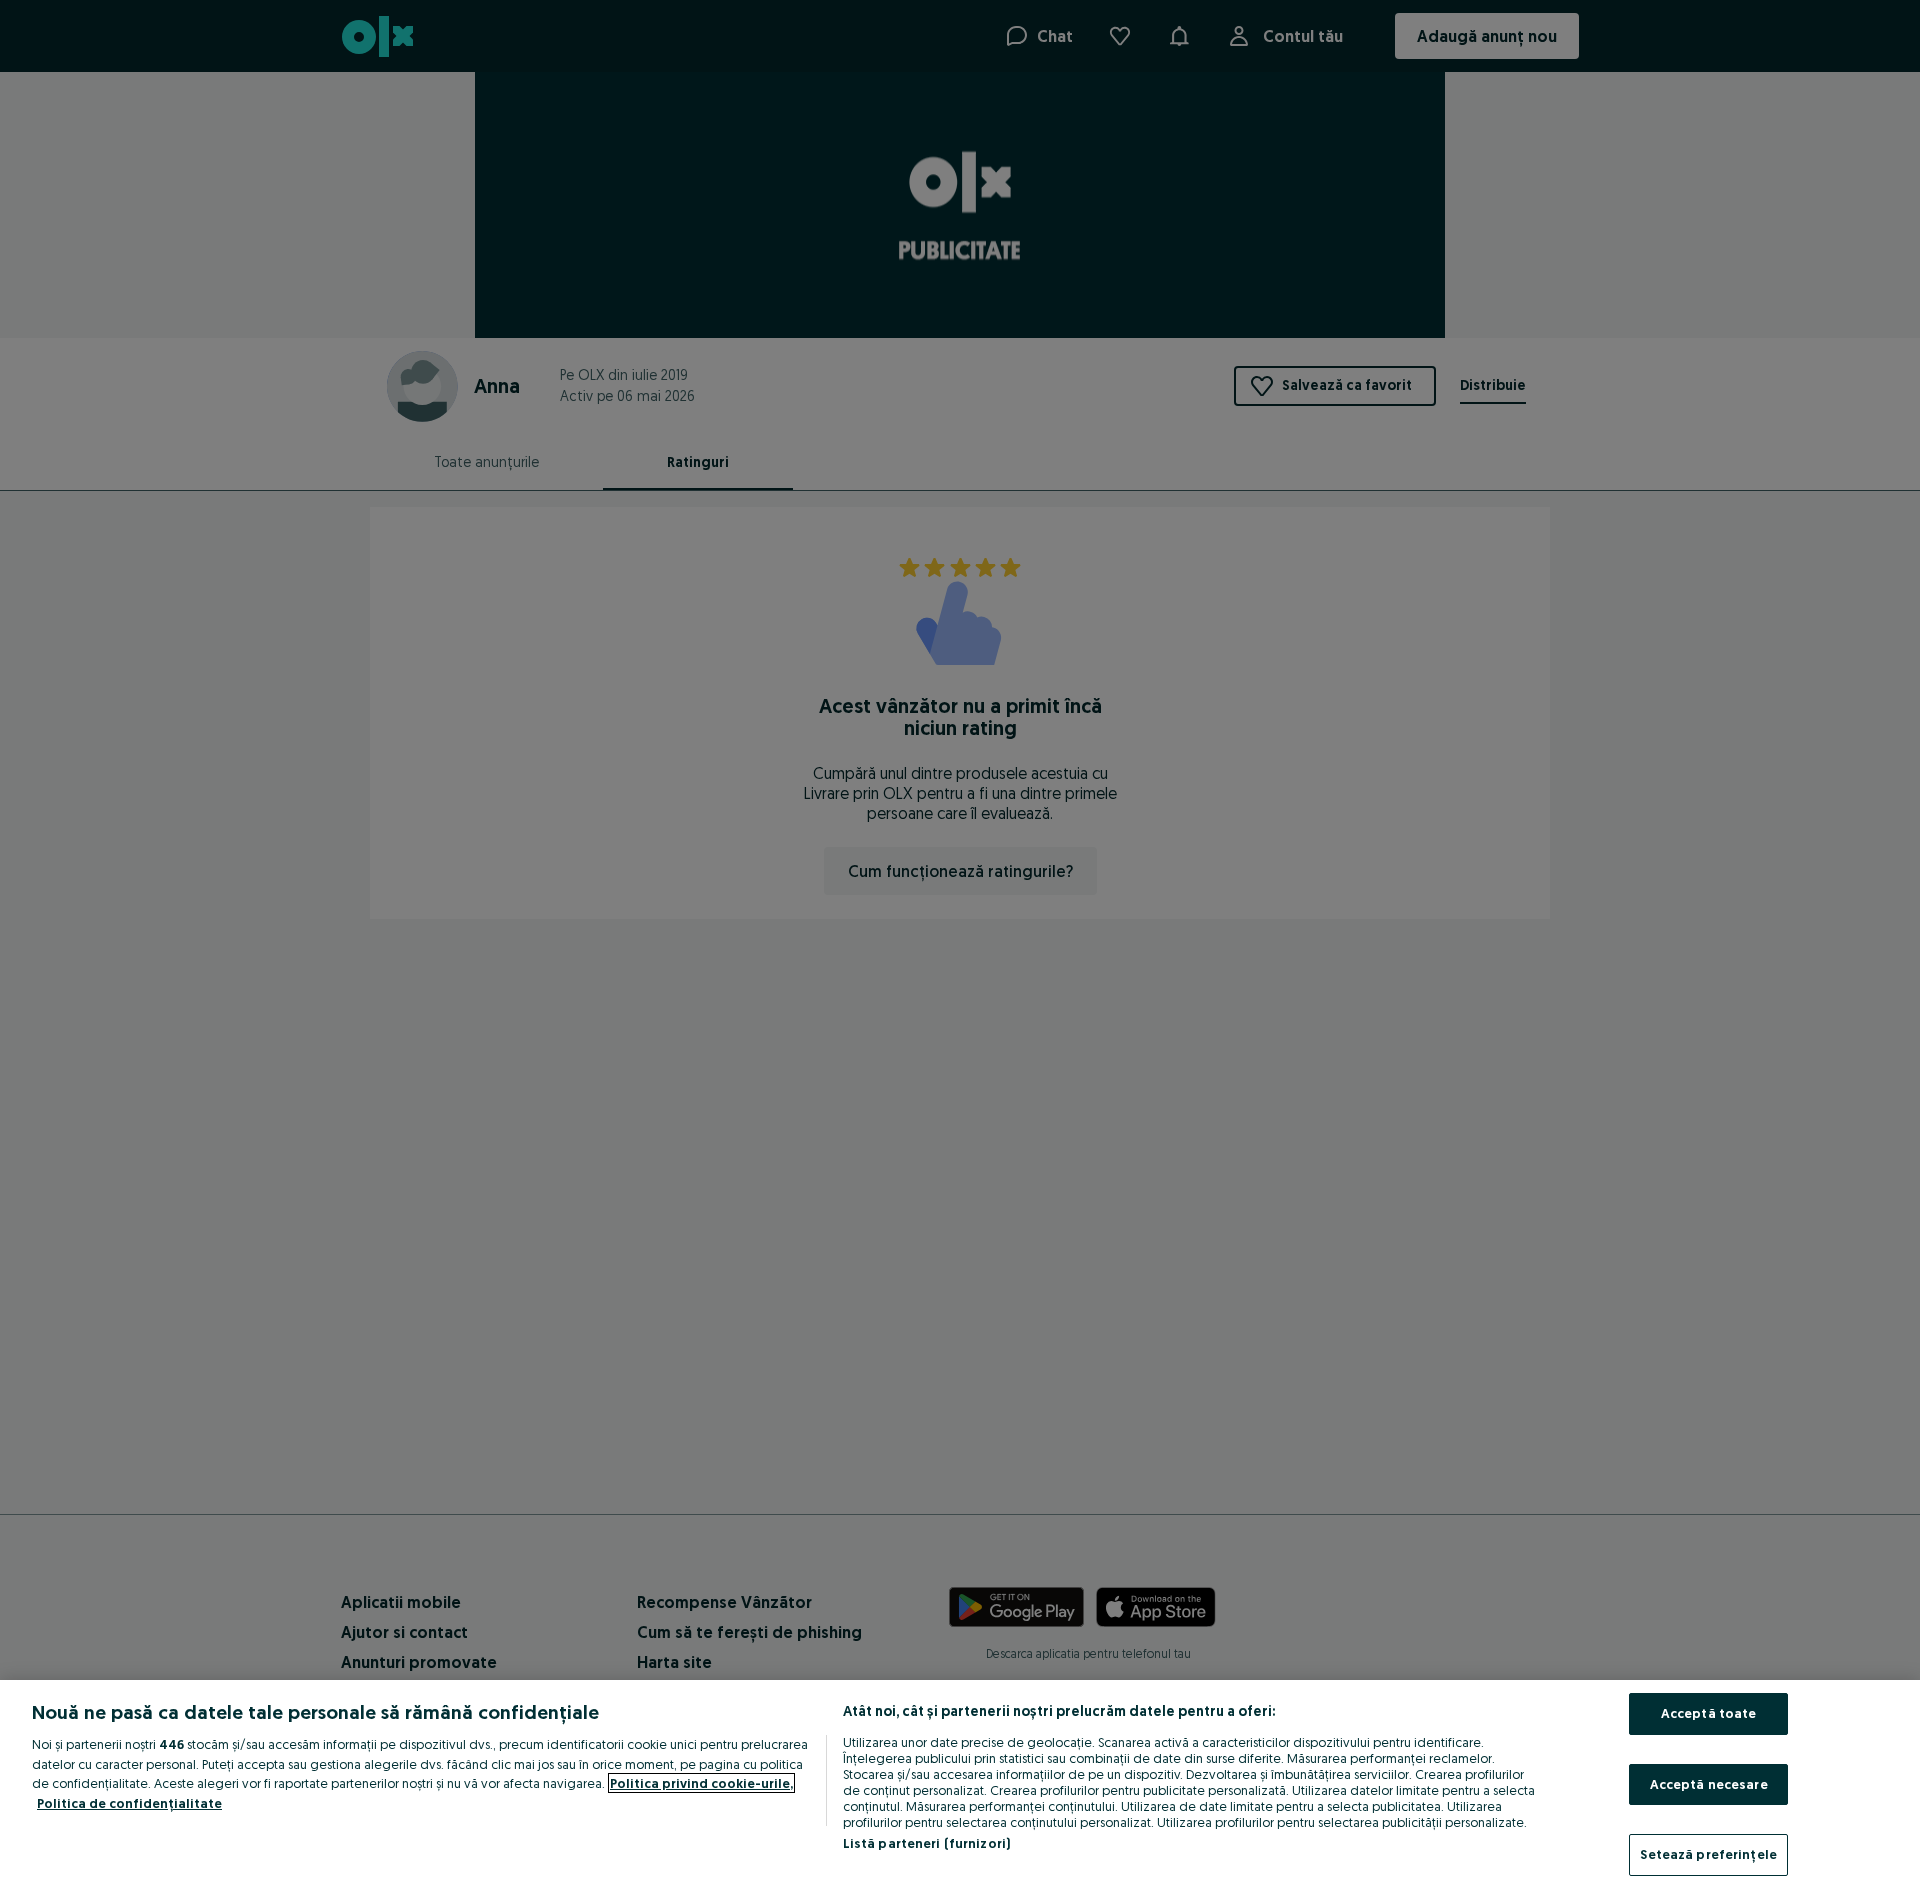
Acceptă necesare (1709, 1784)
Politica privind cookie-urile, (701, 1783)
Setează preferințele (1708, 1854)
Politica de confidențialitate (129, 1803)
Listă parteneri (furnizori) (927, 1843)
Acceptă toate (1709, 1713)
